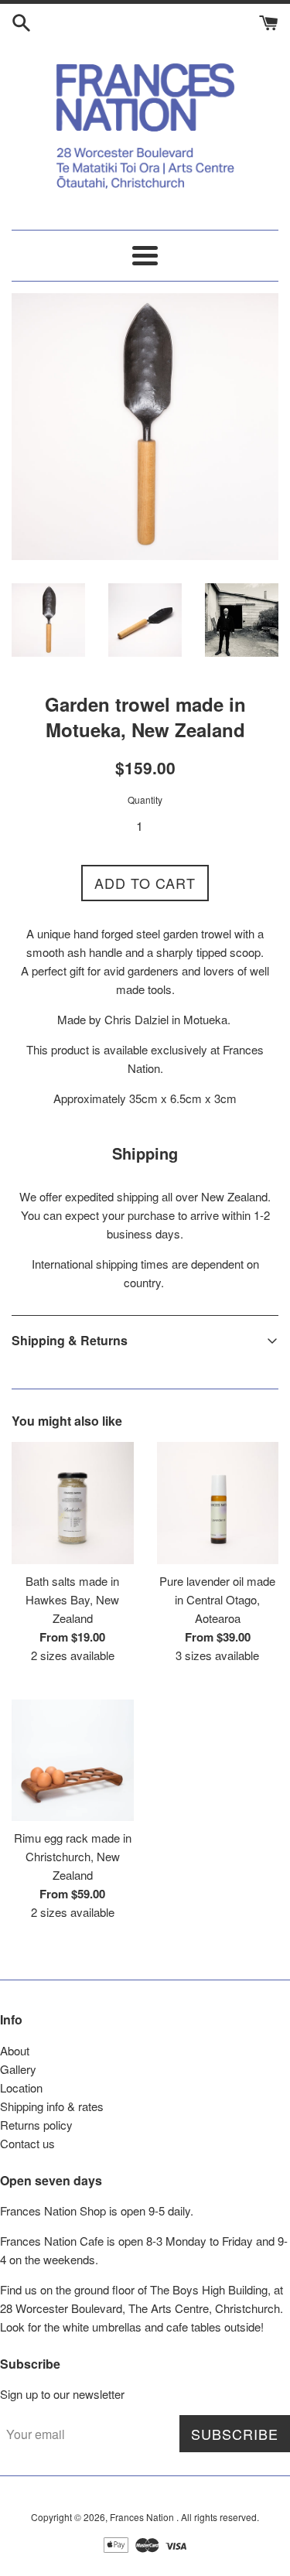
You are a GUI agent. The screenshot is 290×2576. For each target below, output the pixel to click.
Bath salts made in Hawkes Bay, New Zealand (72, 1599)
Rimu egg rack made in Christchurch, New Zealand (73, 1856)
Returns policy (36, 2125)
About (15, 2050)
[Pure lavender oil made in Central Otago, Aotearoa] (218, 1503)
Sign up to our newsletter (62, 2394)
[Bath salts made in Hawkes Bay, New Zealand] (73, 1503)
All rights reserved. (220, 2517)
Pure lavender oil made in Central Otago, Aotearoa (217, 1599)
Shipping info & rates (52, 2106)
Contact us (27, 2143)
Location (21, 2087)
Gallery (18, 2069)
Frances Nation (143, 2517)
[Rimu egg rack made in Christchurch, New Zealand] (73, 1761)
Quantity (145, 799)
